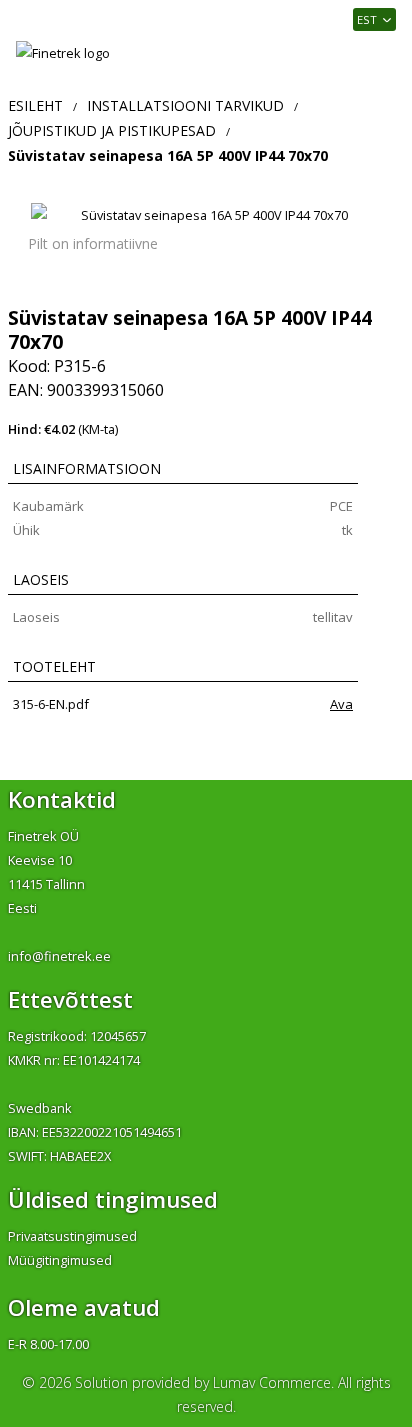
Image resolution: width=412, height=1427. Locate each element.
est (367, 19)
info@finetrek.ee (59, 956)
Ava (341, 704)
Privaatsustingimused (72, 1236)
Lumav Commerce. (273, 1382)
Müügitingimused (60, 1260)
